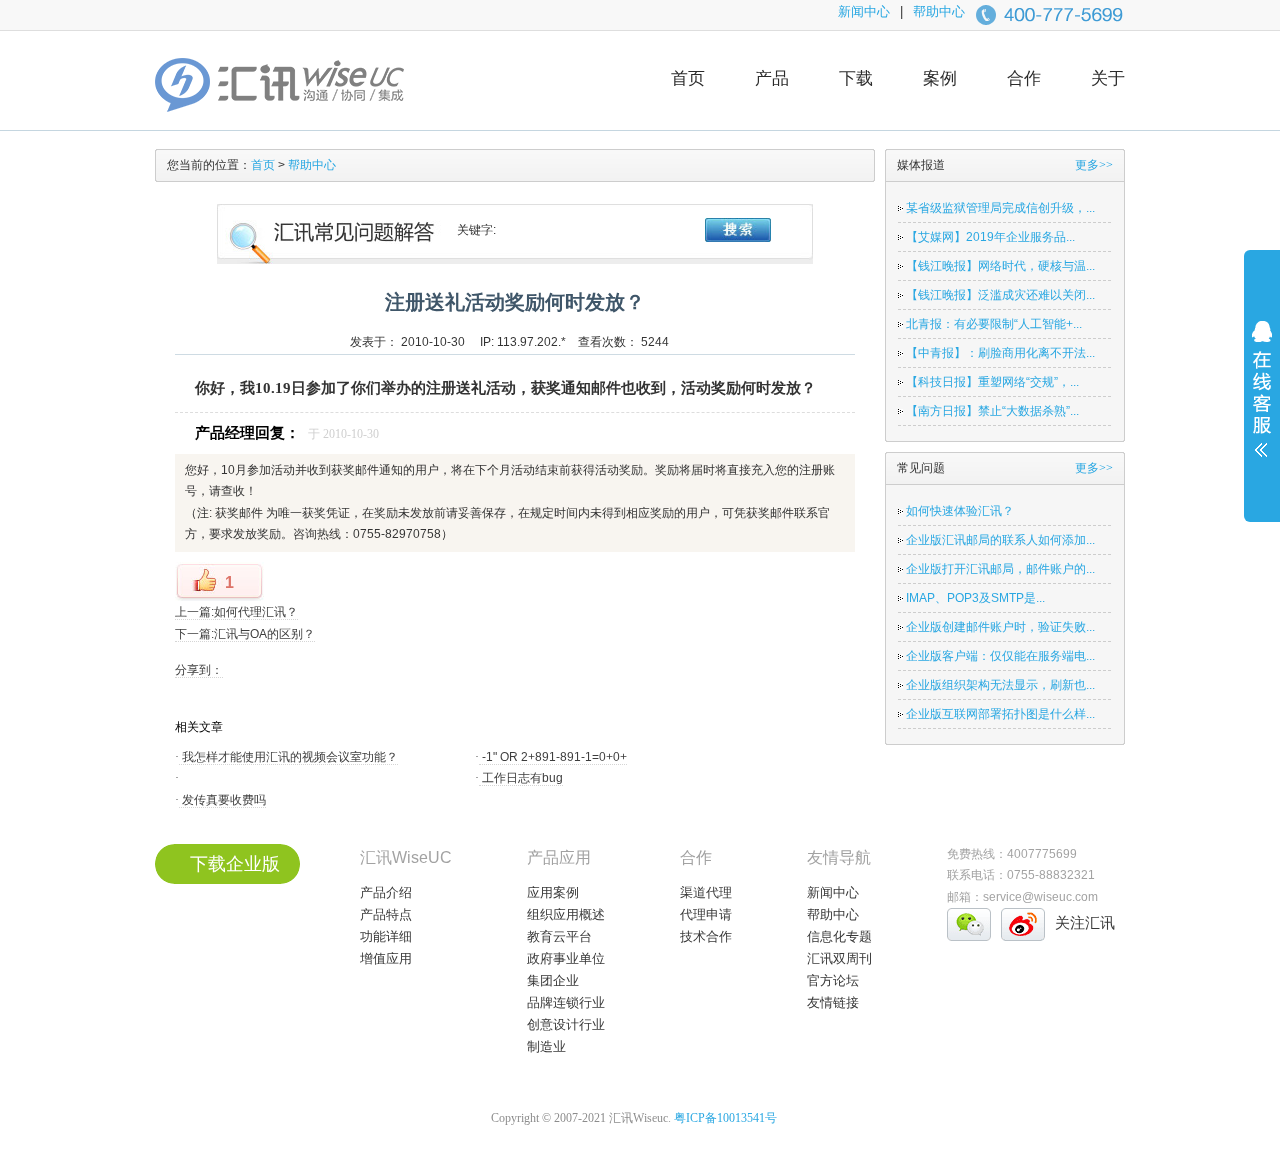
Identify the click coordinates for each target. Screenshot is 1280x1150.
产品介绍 (386, 892)
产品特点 (386, 914)
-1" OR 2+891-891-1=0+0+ (553, 757)
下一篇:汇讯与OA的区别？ (245, 634)
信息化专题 (839, 936)
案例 (940, 78)
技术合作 (706, 936)
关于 (1108, 78)
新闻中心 (864, 11)
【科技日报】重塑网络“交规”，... (992, 382)
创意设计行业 (566, 1024)
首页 (688, 78)
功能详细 (386, 936)
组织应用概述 (566, 914)
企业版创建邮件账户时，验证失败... (1000, 627)
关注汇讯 (1085, 922)
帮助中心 (939, 11)
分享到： (199, 670)
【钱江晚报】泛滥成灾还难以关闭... (1000, 295)
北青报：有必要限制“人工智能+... (994, 324)
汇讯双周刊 (839, 958)
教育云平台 (559, 936)
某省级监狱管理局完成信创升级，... (1000, 208)
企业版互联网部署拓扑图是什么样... (1000, 714)
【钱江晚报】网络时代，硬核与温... (1000, 266)
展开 (1262, 402)
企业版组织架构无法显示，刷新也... (1000, 685)
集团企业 (553, 980)
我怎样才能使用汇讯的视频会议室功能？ (288, 757)
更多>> (1094, 165)
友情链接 (833, 1002)
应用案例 (553, 892)
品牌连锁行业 (566, 1002)
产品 (772, 78)
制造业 (546, 1046)
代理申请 (706, 914)
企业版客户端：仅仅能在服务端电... (1000, 656)
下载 (856, 78)
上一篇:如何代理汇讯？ (236, 612)
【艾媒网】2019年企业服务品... (990, 237)
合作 (1024, 78)
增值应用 (386, 958)
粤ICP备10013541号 (725, 1118)
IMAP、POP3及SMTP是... (975, 598)
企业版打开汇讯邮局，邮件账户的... (1000, 569)
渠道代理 (706, 892)
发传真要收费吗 (222, 800)
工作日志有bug (521, 778)
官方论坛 (833, 980)
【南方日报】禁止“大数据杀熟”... (992, 411)
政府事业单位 (566, 958)
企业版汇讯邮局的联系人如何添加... (1000, 540)
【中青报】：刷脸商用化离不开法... (1000, 353)
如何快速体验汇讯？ (960, 511)
